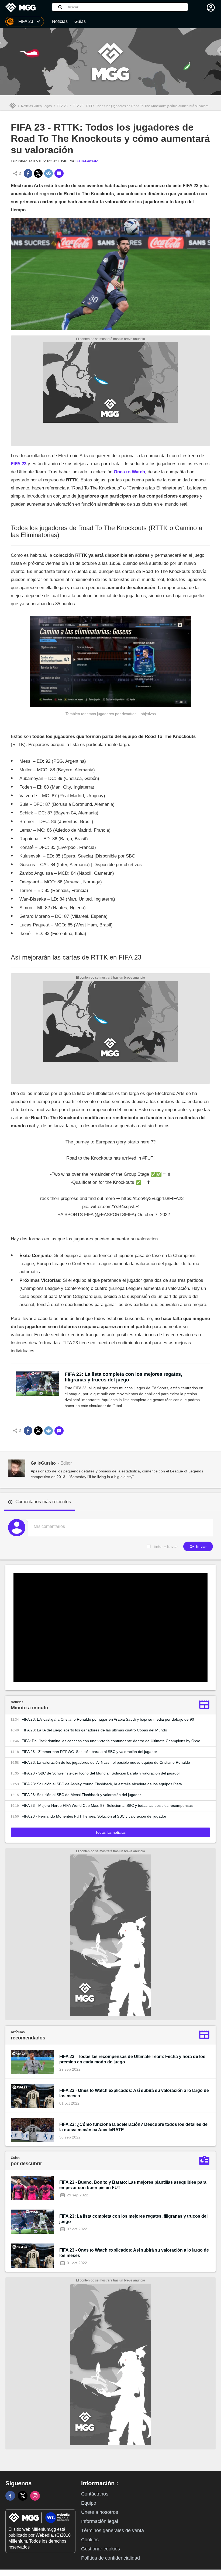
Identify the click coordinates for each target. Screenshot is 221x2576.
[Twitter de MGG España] (23, 2496)
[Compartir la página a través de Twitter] (38, 173)
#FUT (148, 1158)
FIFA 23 (62, 106)
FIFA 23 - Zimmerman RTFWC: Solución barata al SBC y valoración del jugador (89, 1752)
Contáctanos (95, 2494)
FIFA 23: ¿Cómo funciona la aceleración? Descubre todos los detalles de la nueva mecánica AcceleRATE (133, 2127)
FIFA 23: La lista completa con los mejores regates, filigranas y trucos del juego (123, 1377)
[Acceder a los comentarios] (59, 173)
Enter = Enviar (166, 1546)
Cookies (90, 2540)
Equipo (89, 2503)
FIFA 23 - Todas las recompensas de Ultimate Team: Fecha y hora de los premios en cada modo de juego (132, 2059)
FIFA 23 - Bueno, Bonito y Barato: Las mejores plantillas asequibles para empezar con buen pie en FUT (133, 2185)
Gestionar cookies (101, 2549)
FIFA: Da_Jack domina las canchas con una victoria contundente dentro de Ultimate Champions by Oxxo (111, 1741)
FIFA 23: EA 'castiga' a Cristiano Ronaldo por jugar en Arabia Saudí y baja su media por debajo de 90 (108, 1719)
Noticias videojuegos (36, 106)
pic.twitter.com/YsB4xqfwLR (110, 1207)
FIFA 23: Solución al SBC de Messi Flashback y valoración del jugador (81, 1795)
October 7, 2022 (154, 1215)
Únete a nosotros (100, 2512)
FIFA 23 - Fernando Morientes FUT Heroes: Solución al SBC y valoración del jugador (94, 1816)
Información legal (100, 2521)
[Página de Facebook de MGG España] (10, 2496)
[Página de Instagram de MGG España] (35, 2496)
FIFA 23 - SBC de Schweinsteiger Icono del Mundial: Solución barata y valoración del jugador (101, 1773)
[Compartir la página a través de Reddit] (49, 173)
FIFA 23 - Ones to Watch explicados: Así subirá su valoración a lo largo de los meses (134, 2093)
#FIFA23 (175, 1198)
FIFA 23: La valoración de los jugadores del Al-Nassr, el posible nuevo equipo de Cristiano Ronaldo (106, 1762)
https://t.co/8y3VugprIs (144, 1198)
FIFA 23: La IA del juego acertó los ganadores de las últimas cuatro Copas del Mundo (94, 1730)
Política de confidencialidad (110, 2558)
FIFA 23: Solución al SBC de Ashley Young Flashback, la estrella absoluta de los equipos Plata (102, 1784)
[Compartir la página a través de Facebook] (28, 173)
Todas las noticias (110, 1832)
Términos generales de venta (113, 2530)
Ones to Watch (129, 472)
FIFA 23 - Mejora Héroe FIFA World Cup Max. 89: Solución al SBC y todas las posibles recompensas (107, 1805)
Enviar (201, 1546)
